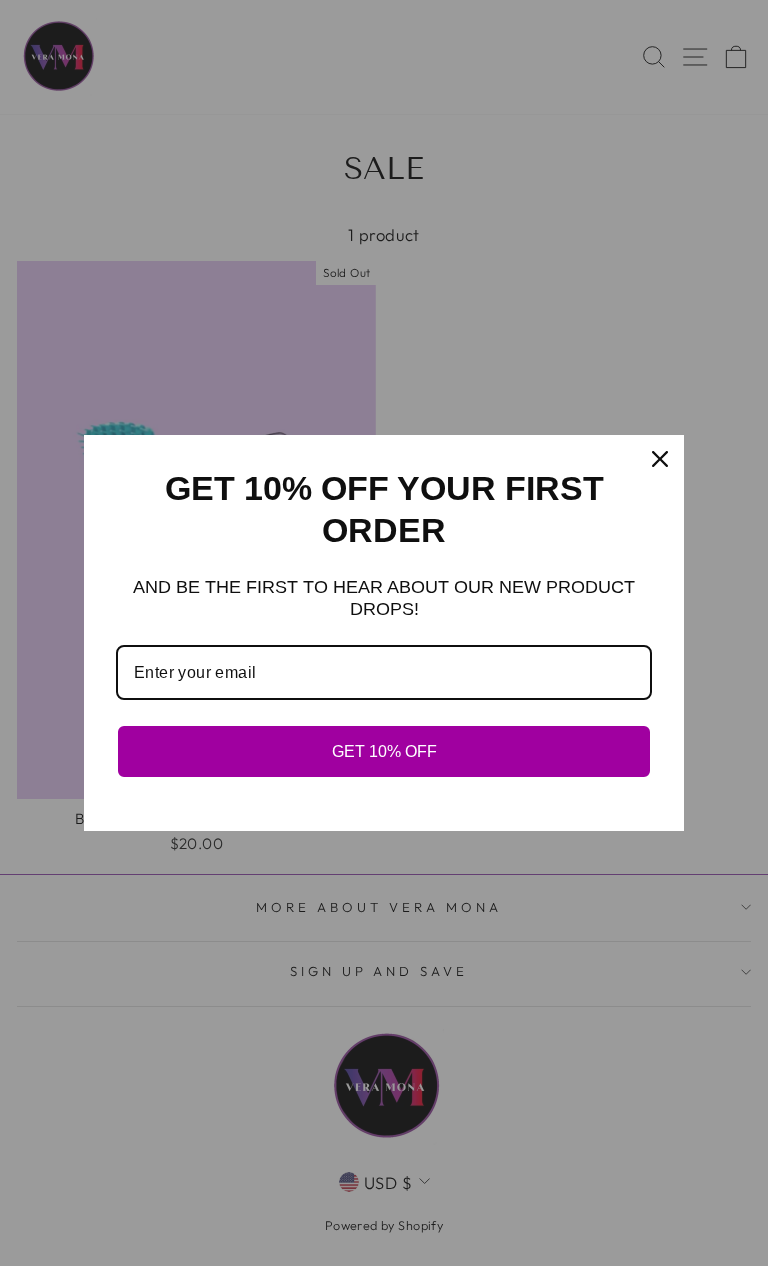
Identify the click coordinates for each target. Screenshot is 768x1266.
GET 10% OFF (384, 751)
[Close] (660, 459)
